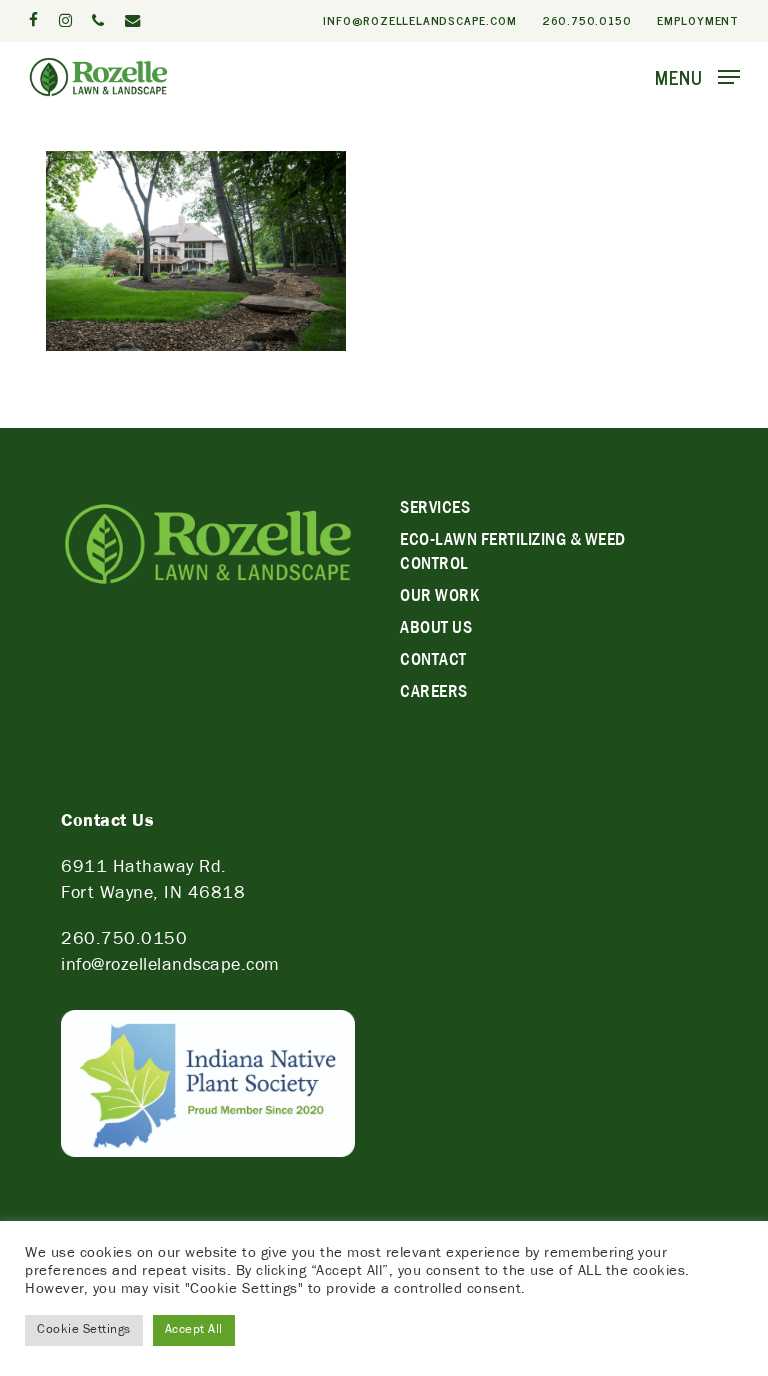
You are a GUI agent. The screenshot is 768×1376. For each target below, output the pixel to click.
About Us (436, 630)
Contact (433, 662)
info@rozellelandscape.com (170, 967)
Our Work (439, 598)
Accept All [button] (194, 1330)
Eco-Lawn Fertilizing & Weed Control (513, 554)
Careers (434, 694)
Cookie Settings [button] (84, 1330)
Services (435, 510)
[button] (697, 78)
